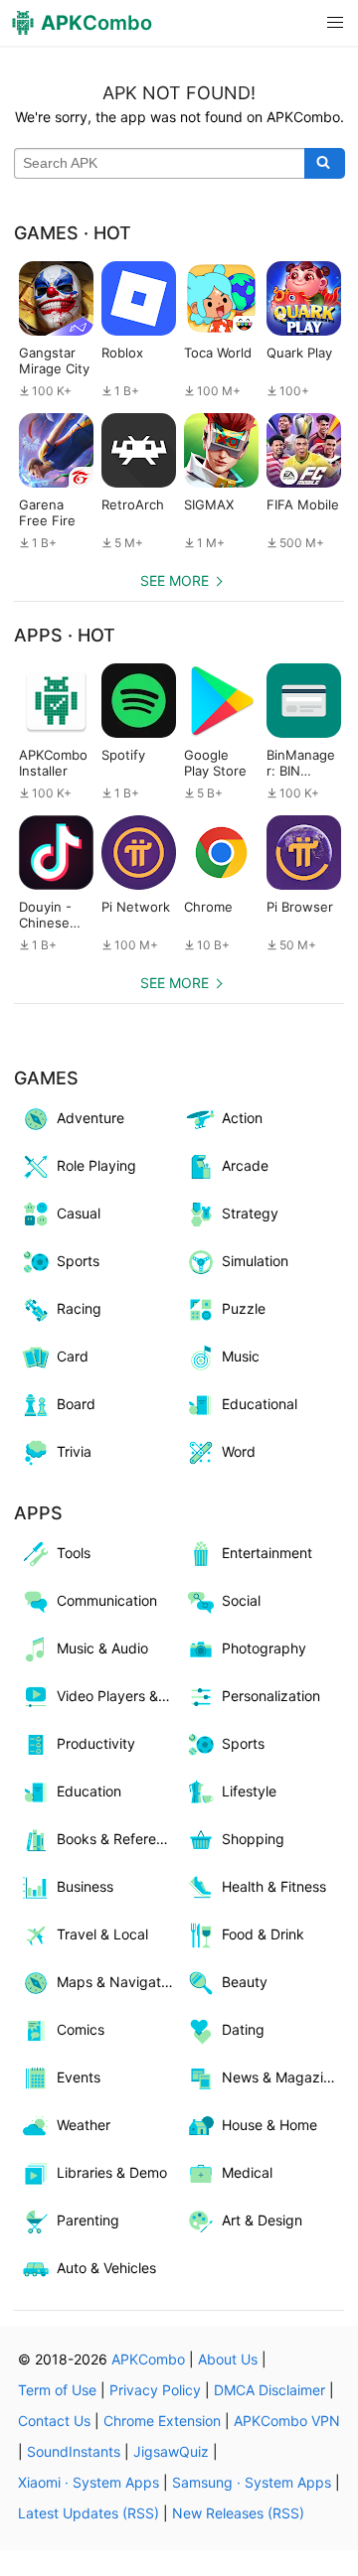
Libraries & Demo (112, 2172)
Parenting (88, 2220)
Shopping (253, 1839)
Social (241, 1600)
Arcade (245, 1165)
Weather (84, 2125)
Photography (264, 1648)
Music (241, 1356)
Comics (81, 2029)
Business (85, 1886)
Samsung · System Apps (252, 2482)
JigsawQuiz (171, 2451)
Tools (74, 1553)
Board (76, 1404)
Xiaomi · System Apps (89, 2482)
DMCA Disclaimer (269, 2390)
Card (73, 1356)
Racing (79, 1308)
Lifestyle (249, 1791)
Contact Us (54, 2421)
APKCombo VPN (287, 2421)
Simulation (255, 1261)
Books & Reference (118, 1839)
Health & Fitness (274, 1886)
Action (242, 1118)
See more (175, 580)
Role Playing (96, 1165)
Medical (247, 2172)
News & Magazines (283, 2077)
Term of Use (57, 2390)
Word (239, 1451)
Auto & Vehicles (106, 2268)
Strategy (250, 1213)
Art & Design (262, 2220)
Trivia (74, 1451)
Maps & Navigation (118, 1982)
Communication (107, 1600)
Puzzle (244, 1308)
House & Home (269, 2125)
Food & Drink (263, 1934)
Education (89, 1791)
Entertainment (267, 1553)
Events (79, 2077)
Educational (260, 1404)
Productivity (96, 1743)
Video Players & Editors (118, 1696)
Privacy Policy (155, 2390)
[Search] (325, 164)
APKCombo (148, 2359)
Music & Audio (102, 1648)
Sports (78, 1261)
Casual (79, 1213)
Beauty (245, 1982)
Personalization (271, 1696)
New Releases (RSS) (238, 2513)
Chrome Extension (162, 2421)
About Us (228, 2359)
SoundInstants (74, 2451)
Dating (243, 2029)
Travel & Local (102, 1934)
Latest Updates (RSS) (89, 2513)
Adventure (90, 1118)
